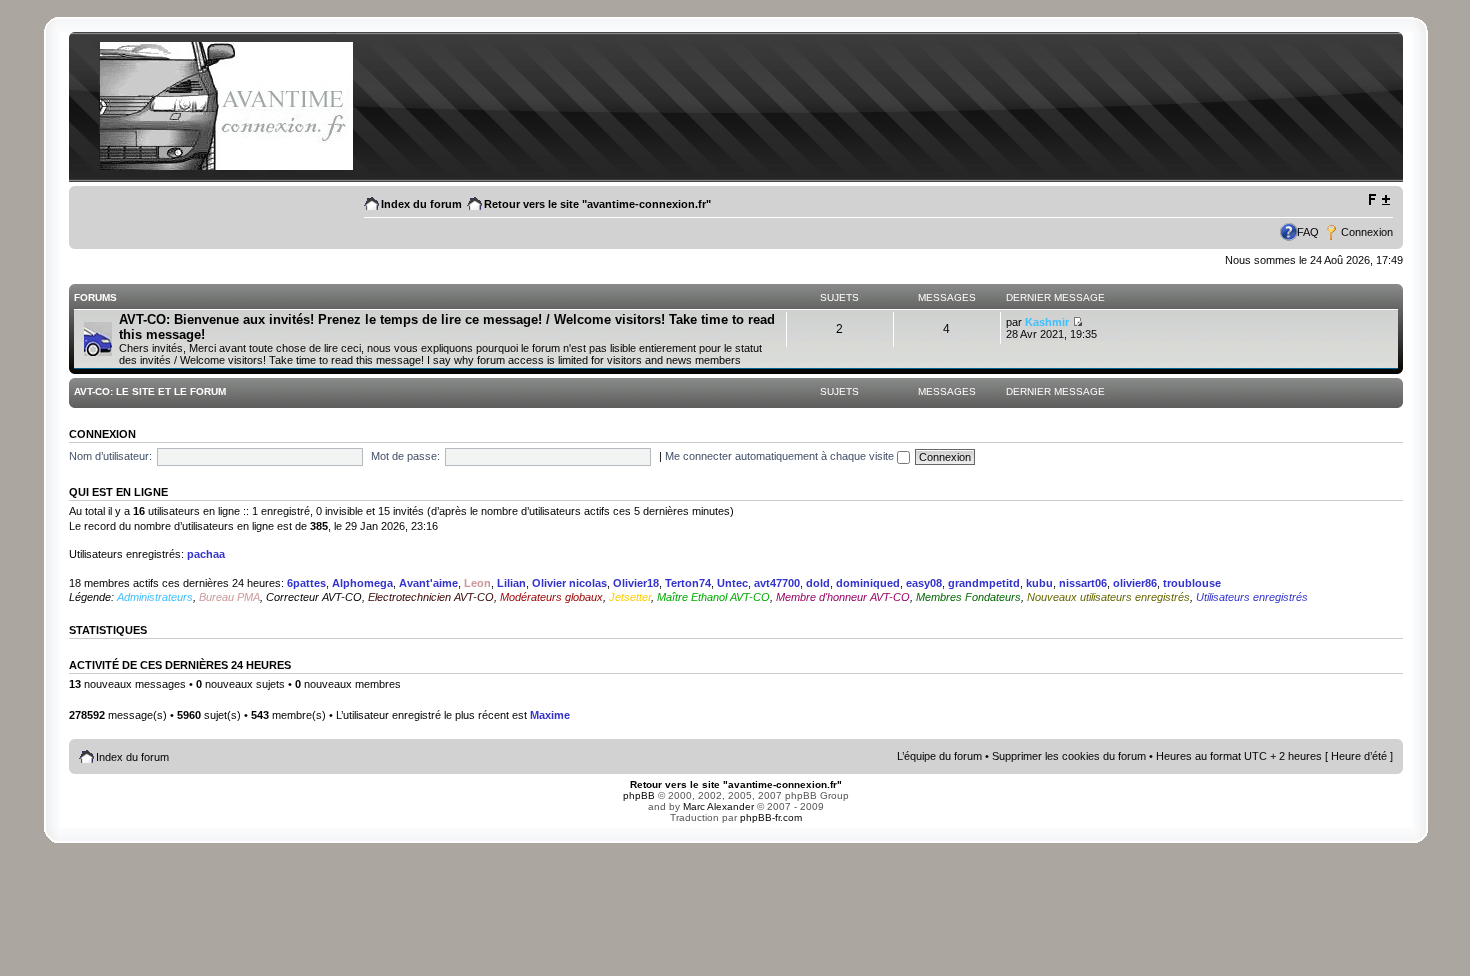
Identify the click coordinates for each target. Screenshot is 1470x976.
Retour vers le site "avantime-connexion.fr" (597, 204)
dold (818, 583)
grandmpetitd (984, 583)
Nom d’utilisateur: (110, 456)
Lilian (511, 583)
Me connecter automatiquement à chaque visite (781, 456)
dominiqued (868, 583)
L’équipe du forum (939, 756)
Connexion (1367, 232)
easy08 (924, 583)
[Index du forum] (226, 166)
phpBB (639, 795)
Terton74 (688, 583)
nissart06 (1083, 583)
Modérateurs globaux (551, 597)
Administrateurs (155, 597)
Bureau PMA (229, 597)
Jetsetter (630, 597)
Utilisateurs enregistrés (1252, 597)
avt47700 (777, 583)
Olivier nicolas (569, 583)
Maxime (550, 715)
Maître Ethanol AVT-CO (713, 597)
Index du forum (421, 204)
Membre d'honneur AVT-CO (843, 597)
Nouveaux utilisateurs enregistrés (1108, 597)
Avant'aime (428, 583)
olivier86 (1135, 583)
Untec (732, 583)
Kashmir (1047, 322)
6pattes (306, 583)
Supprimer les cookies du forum (1069, 756)
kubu (1039, 583)
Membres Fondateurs (968, 597)
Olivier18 (636, 583)
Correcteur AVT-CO (314, 597)
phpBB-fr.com (771, 817)
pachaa (206, 554)
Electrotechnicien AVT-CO (431, 597)
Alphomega (362, 583)
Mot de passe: (405, 456)
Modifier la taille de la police (1378, 200)
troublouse (1192, 583)
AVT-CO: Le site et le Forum (150, 391)
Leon (477, 583)
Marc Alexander (718, 806)
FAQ (1308, 232)
